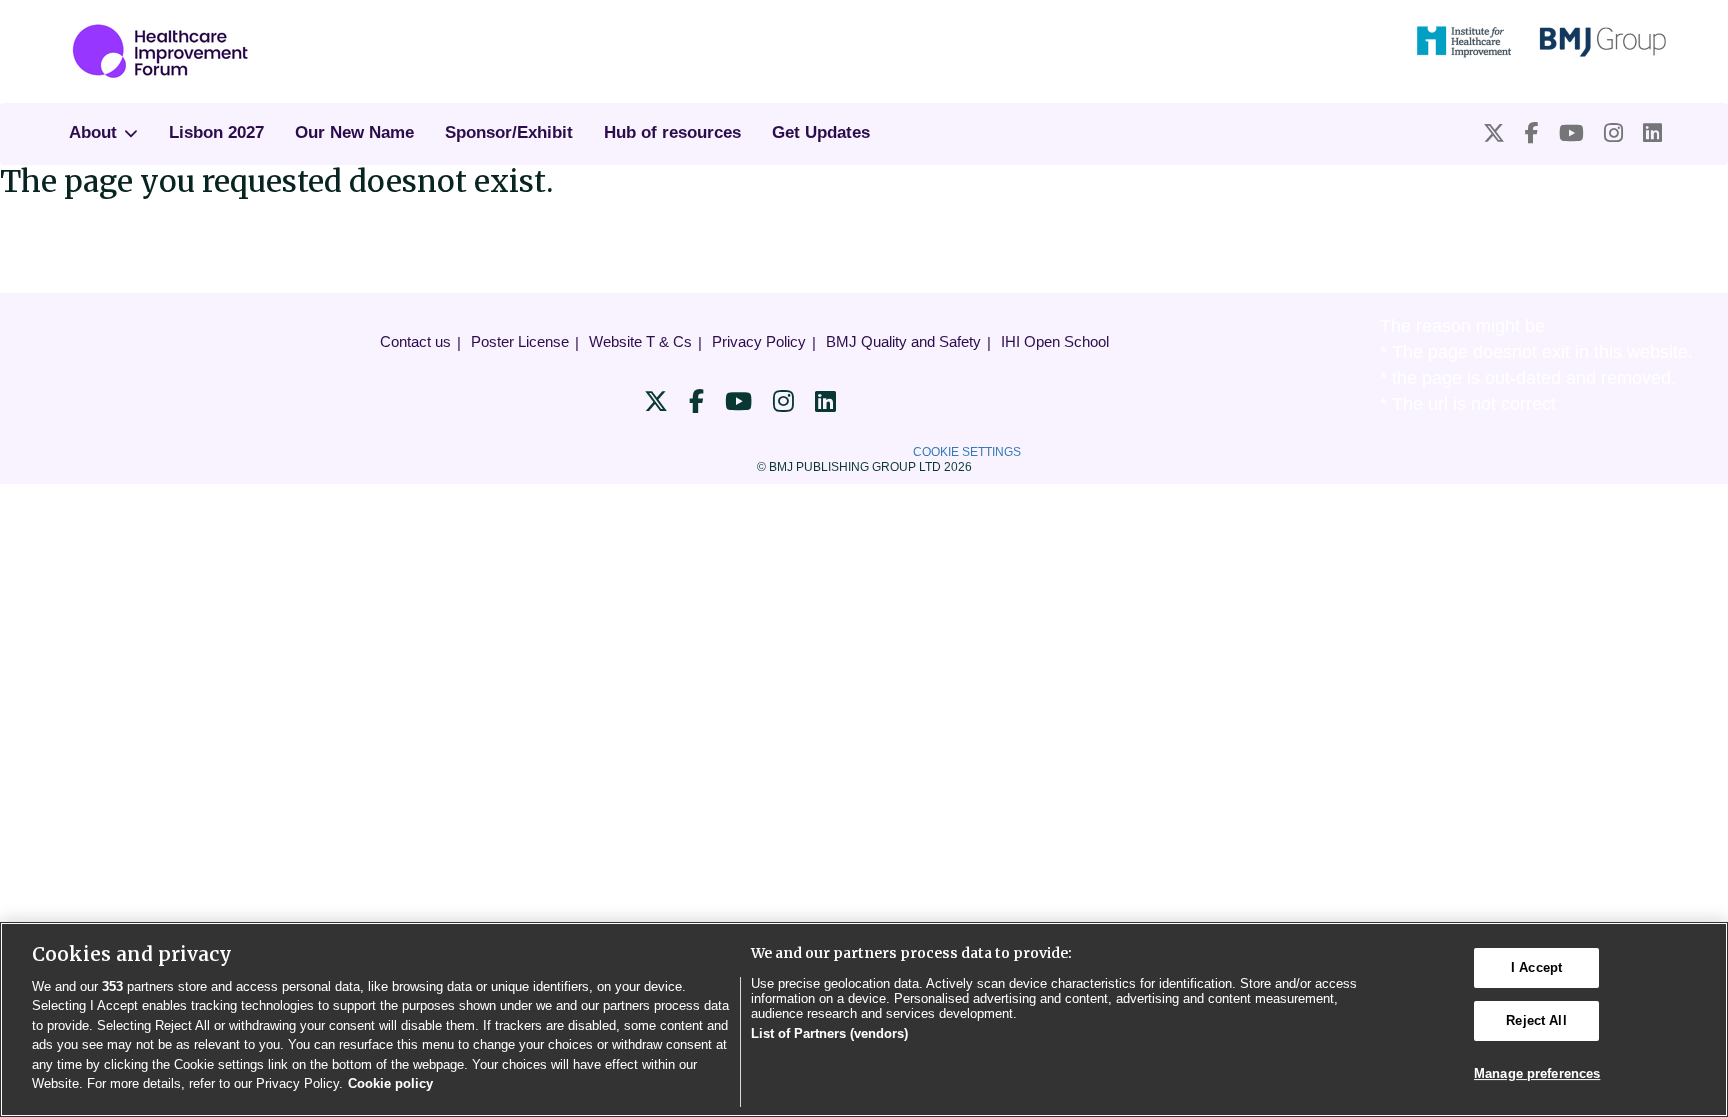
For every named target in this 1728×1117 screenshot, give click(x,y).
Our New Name (354, 132)
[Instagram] (1613, 133)
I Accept (1536, 968)
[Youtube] (1571, 133)
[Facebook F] (1532, 133)
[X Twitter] (1494, 133)
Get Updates (821, 132)
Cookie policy (390, 1083)
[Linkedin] (1652, 133)
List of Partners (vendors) (829, 1033)
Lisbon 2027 (216, 132)
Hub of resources (672, 132)
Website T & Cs (640, 341)
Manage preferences (1537, 1073)
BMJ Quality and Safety (903, 341)
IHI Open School (1055, 341)
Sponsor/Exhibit (509, 132)
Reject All (1536, 1020)
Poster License (520, 341)
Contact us (415, 341)
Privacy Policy (759, 341)
